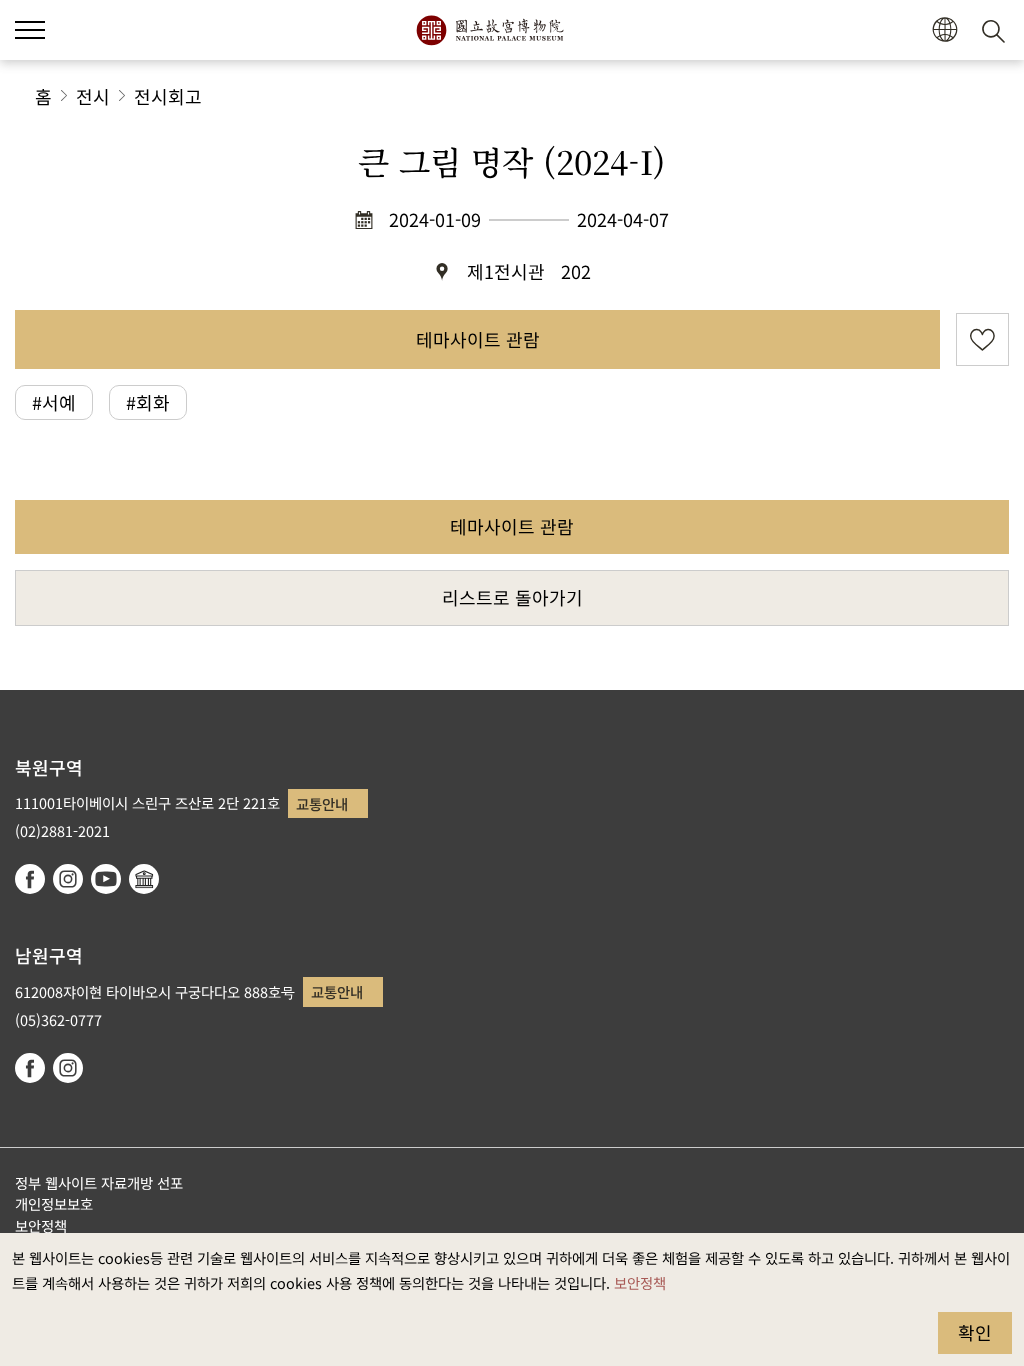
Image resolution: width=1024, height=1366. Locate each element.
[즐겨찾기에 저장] (982, 339)
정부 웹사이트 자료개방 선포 (99, 1182)
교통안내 (322, 803)
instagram (68, 879)
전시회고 (168, 96)
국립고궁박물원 (489, 30)
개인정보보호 (54, 1203)
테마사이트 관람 (478, 339)
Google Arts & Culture (144, 879)
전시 (93, 96)
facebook (30, 879)
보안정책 (640, 1282)
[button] (30, 30)
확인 (975, 1332)
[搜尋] (997, 30)
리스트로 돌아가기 (512, 597)
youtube (106, 879)
